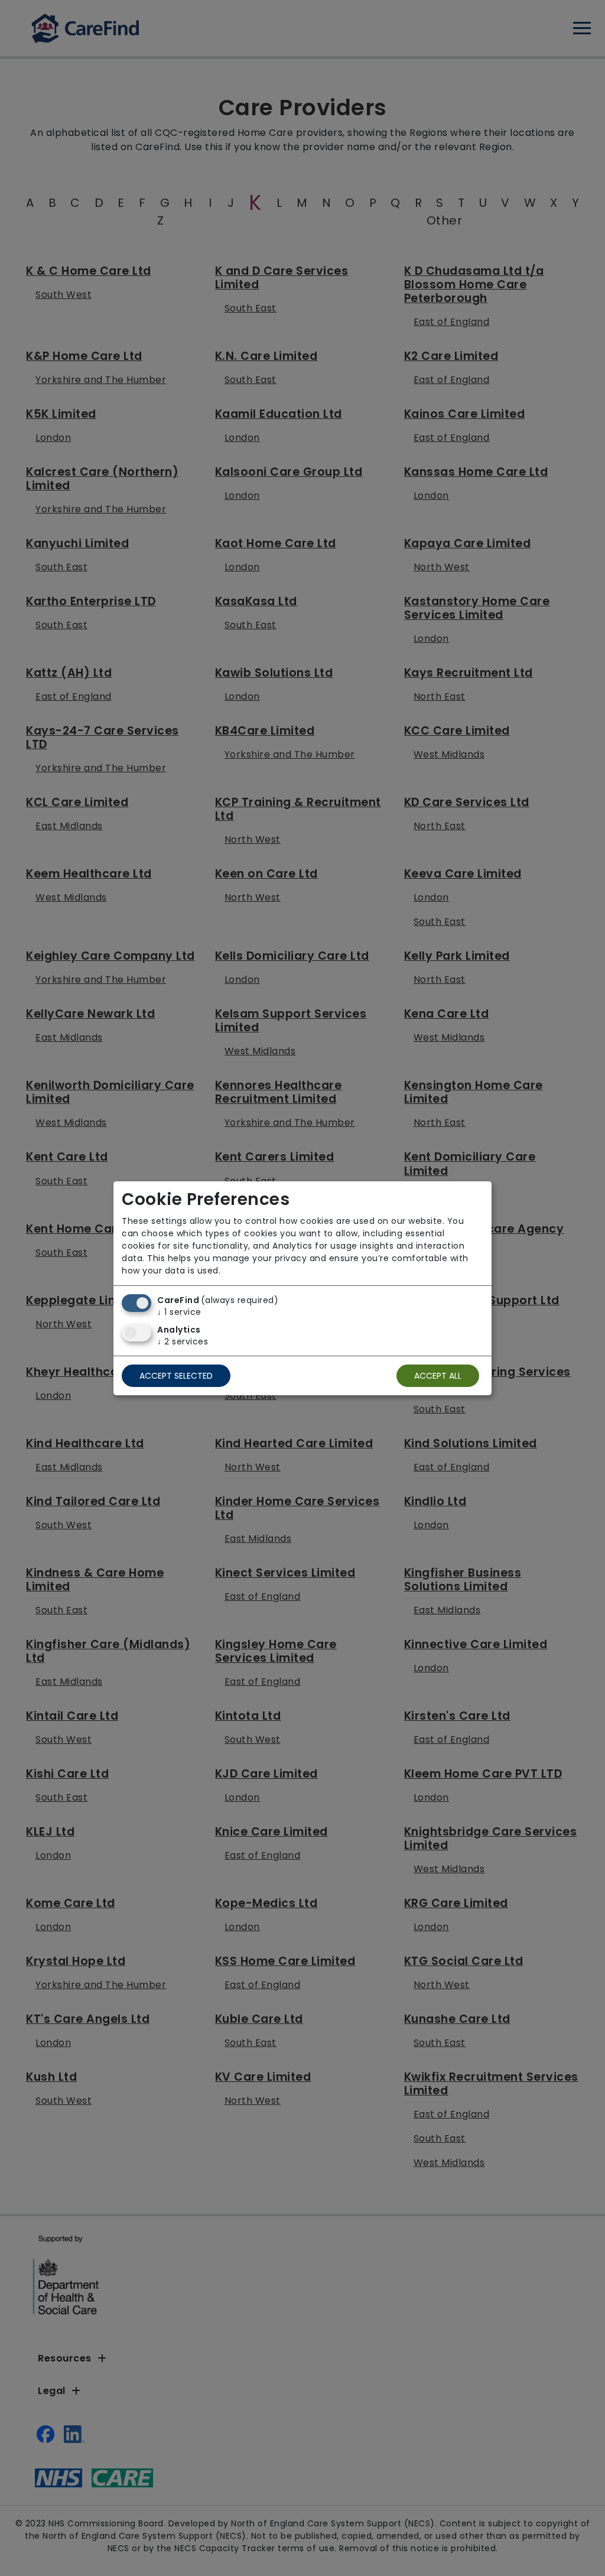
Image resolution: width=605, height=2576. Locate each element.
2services (183, 1341)
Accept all (438, 1376)
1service (179, 1312)
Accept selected (176, 1376)
